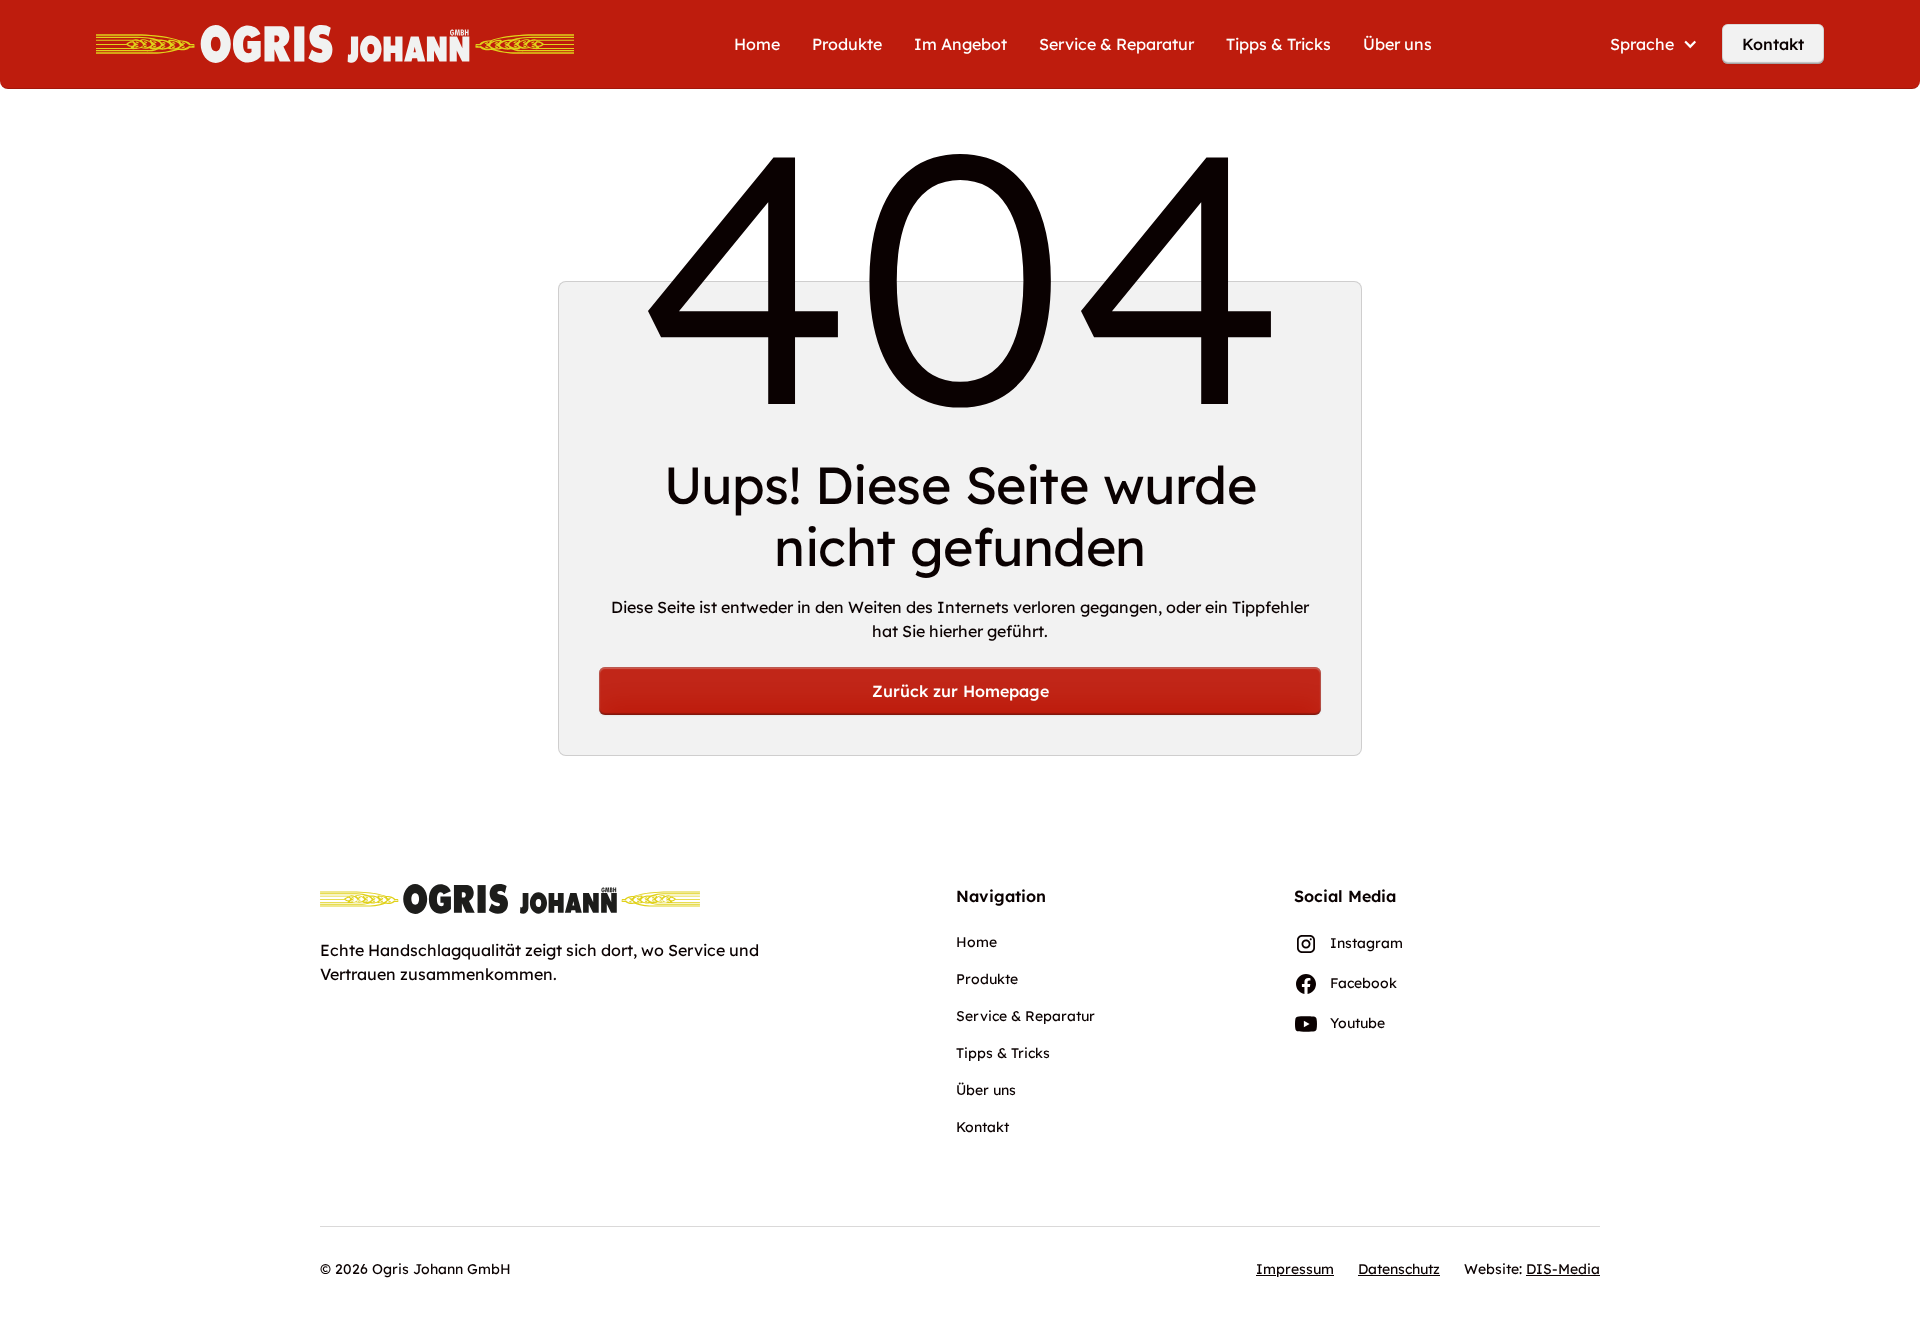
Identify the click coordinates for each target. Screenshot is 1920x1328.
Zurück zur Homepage (960, 691)
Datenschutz (1399, 1269)
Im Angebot (960, 44)
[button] (1654, 44)
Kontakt (1773, 44)
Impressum (1295, 1269)
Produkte (847, 44)
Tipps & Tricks (1278, 44)
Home (757, 44)
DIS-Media (1563, 1269)
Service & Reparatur (1116, 44)
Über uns (1397, 44)
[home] (335, 44)
